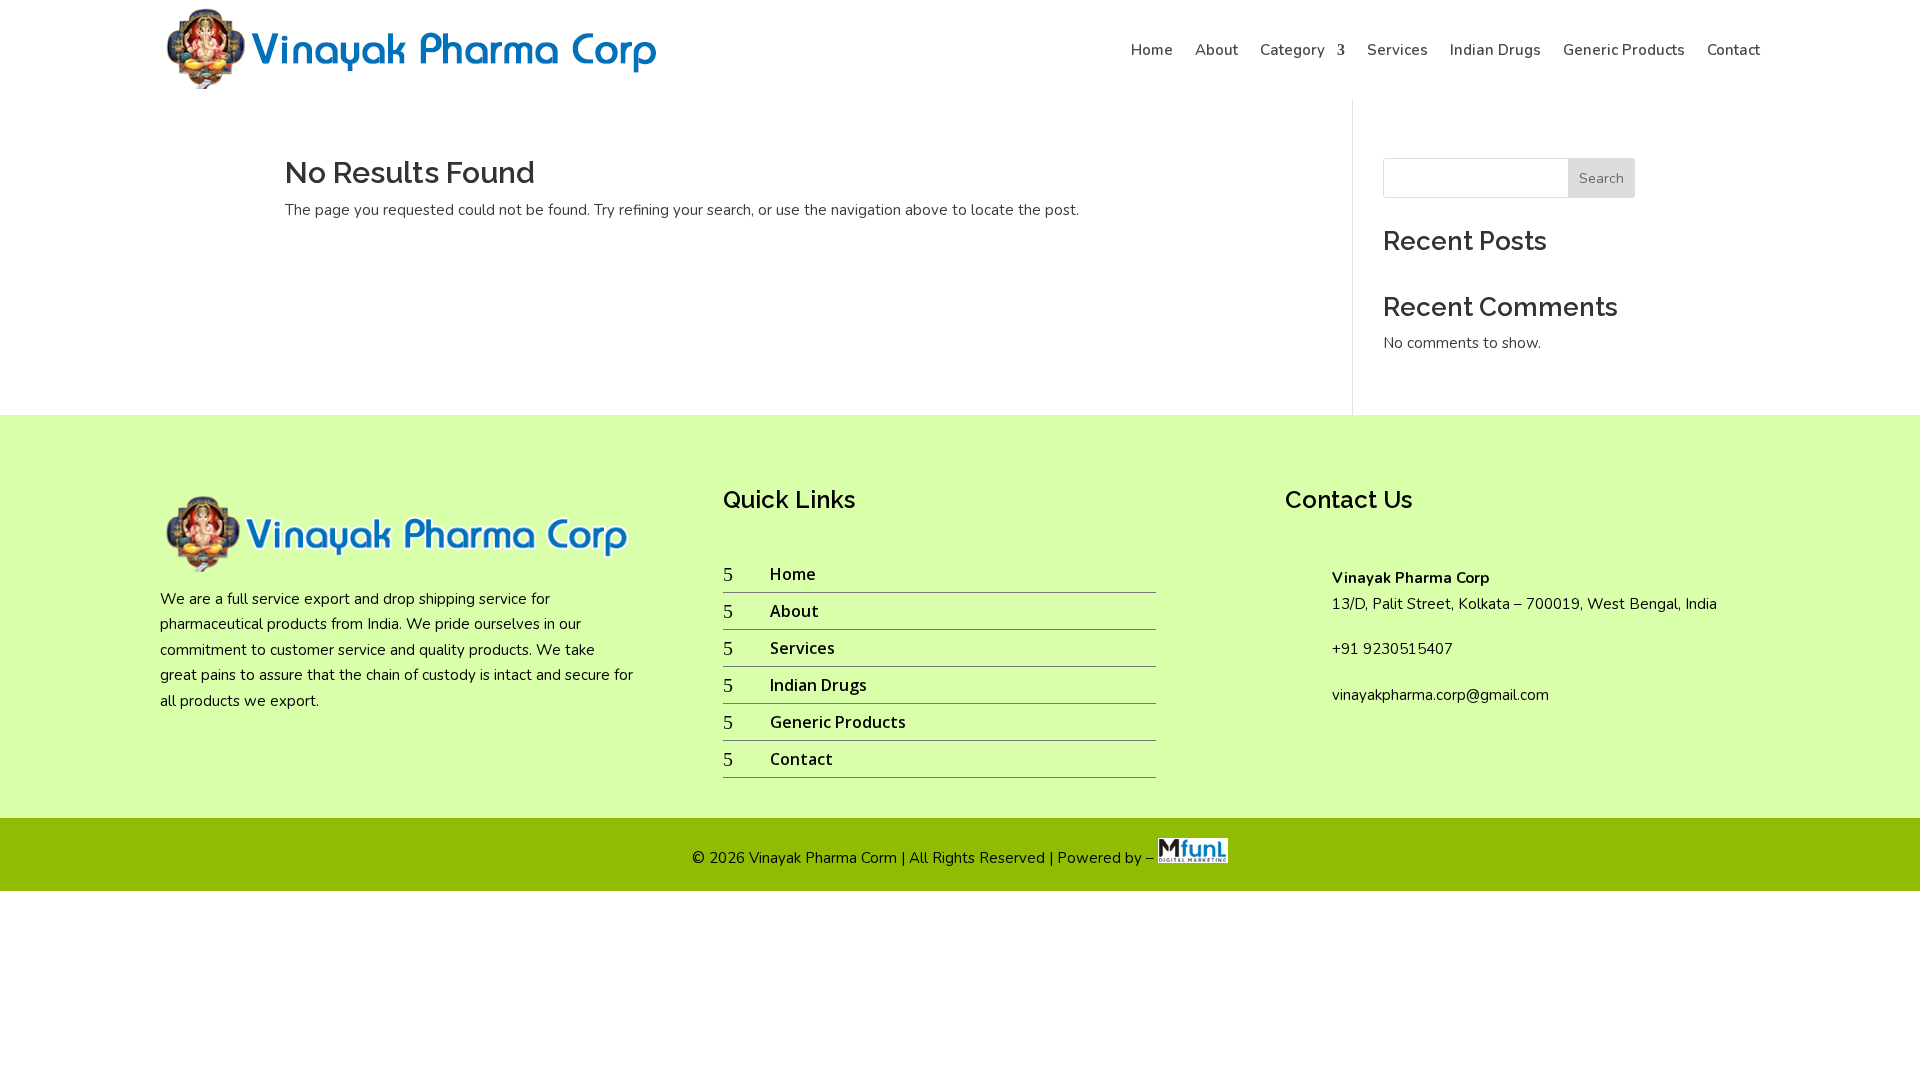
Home (1152, 50)
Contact (1733, 50)
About (1216, 50)
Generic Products (1624, 50)
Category (1292, 50)
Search (1601, 178)
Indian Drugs (1495, 50)
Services (1397, 50)
